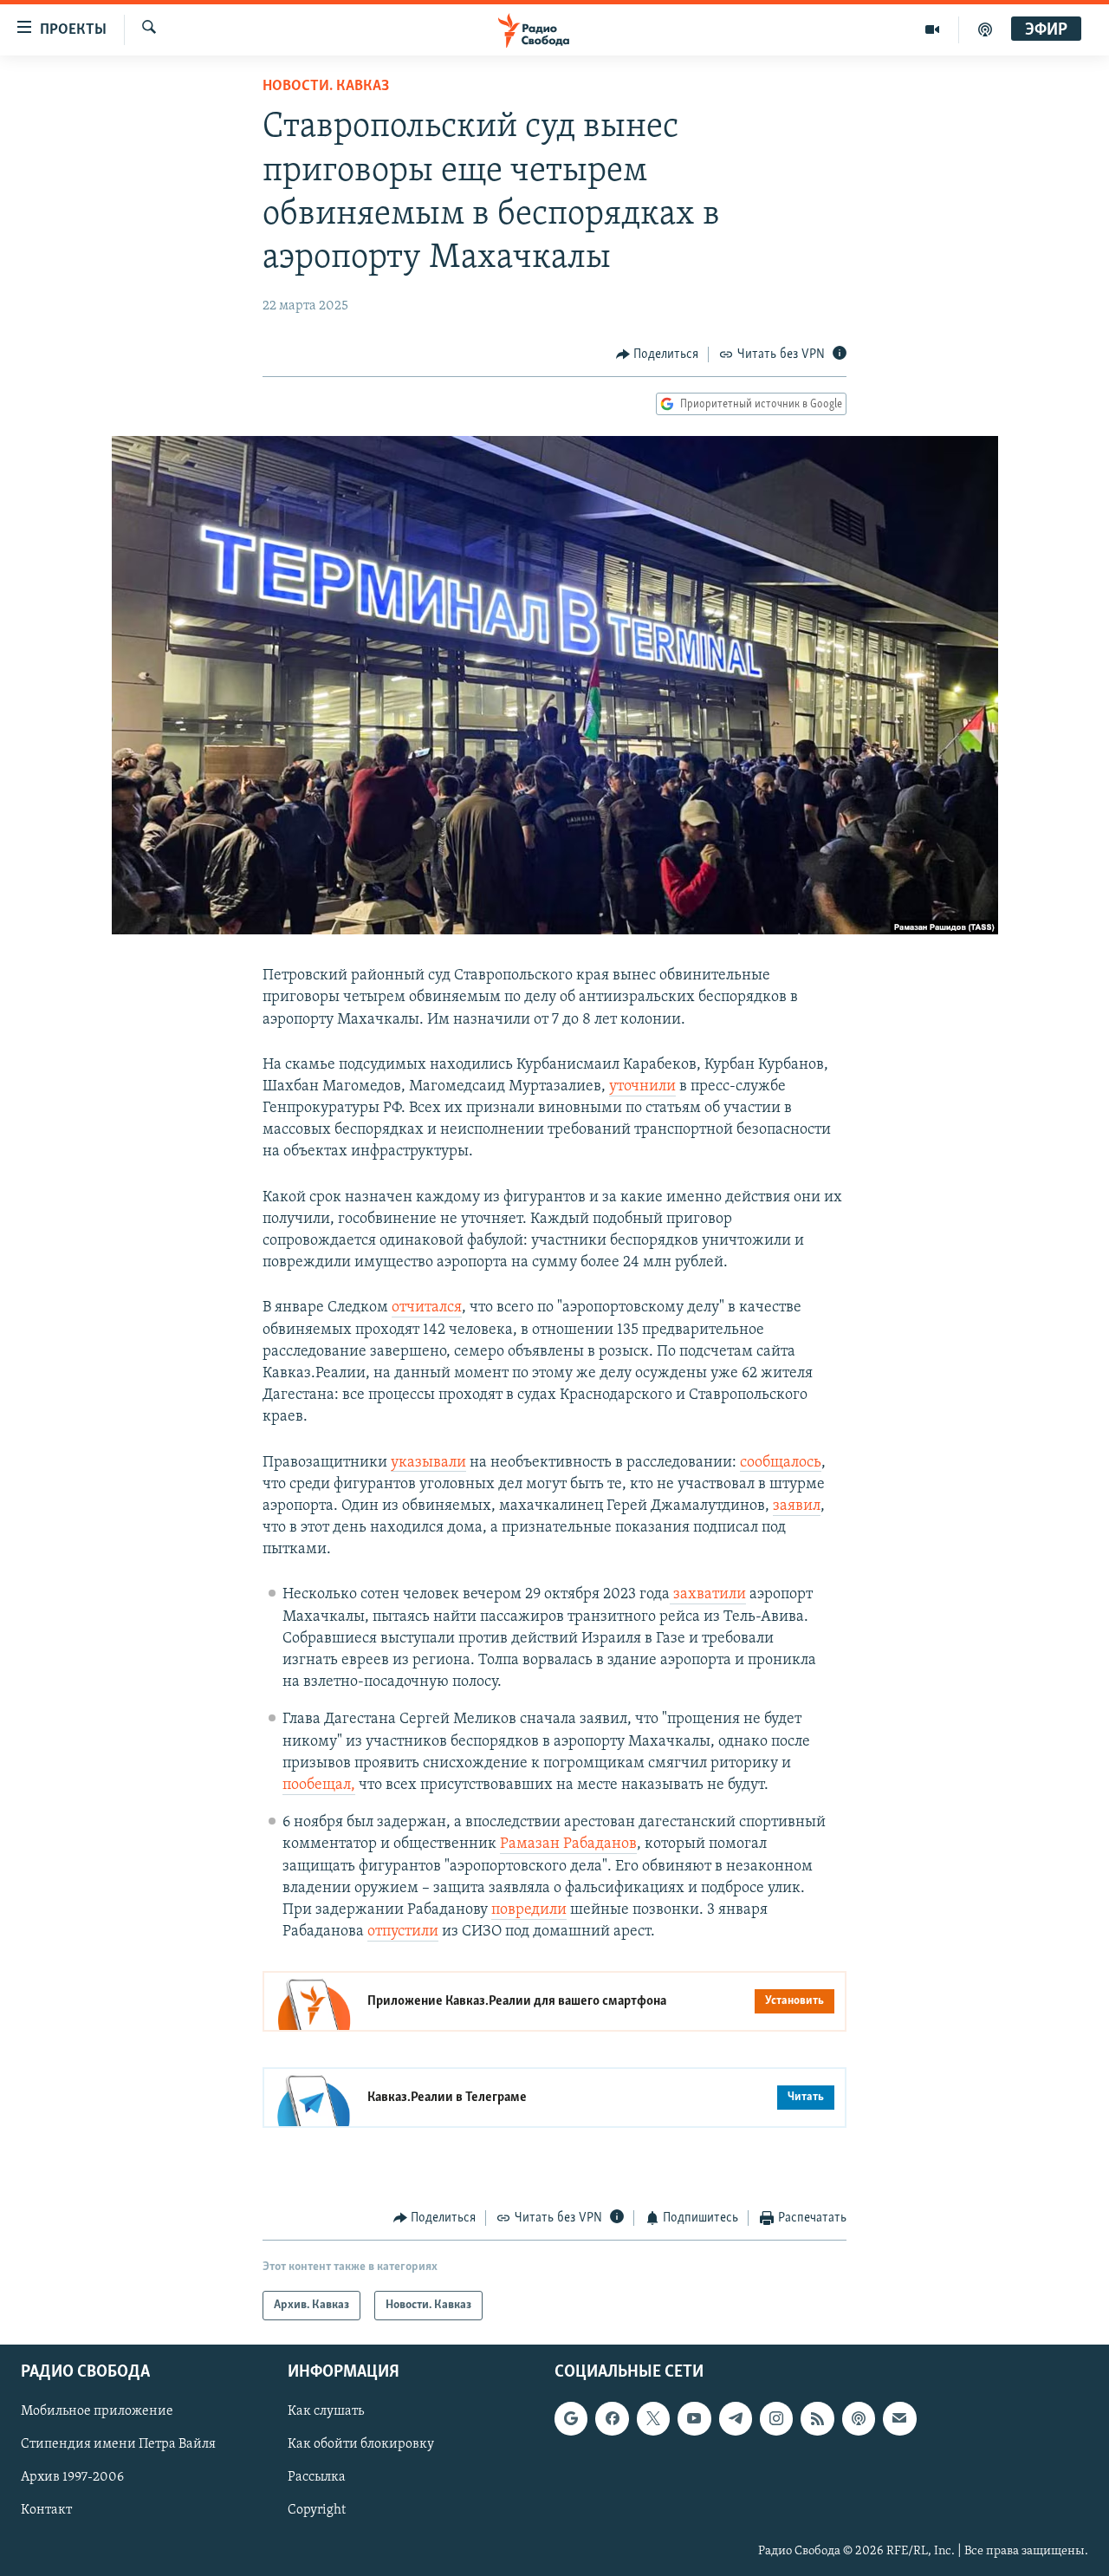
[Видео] (933, 29)
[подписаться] (899, 2418)
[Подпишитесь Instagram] (776, 2418)
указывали (428, 1463)
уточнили (642, 1087)
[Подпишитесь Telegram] (736, 2418)
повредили (529, 1910)
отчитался (427, 1308)
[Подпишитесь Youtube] (694, 2418)
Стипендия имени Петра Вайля (118, 2444)
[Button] (658, 355)
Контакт (46, 2510)
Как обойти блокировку (361, 2444)
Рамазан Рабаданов (568, 1844)
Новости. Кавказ (326, 87)
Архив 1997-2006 (72, 2477)
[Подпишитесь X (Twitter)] (653, 2418)
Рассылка (317, 2477)
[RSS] (817, 2418)
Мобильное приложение (97, 2411)
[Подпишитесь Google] (571, 2418)
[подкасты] (985, 29)
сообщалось (781, 1463)
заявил (797, 1506)
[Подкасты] (859, 2418)
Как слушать (326, 2411)
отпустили (403, 1932)
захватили (708, 1595)
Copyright (317, 2510)
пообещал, (319, 1786)
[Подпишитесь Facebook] (612, 2418)
